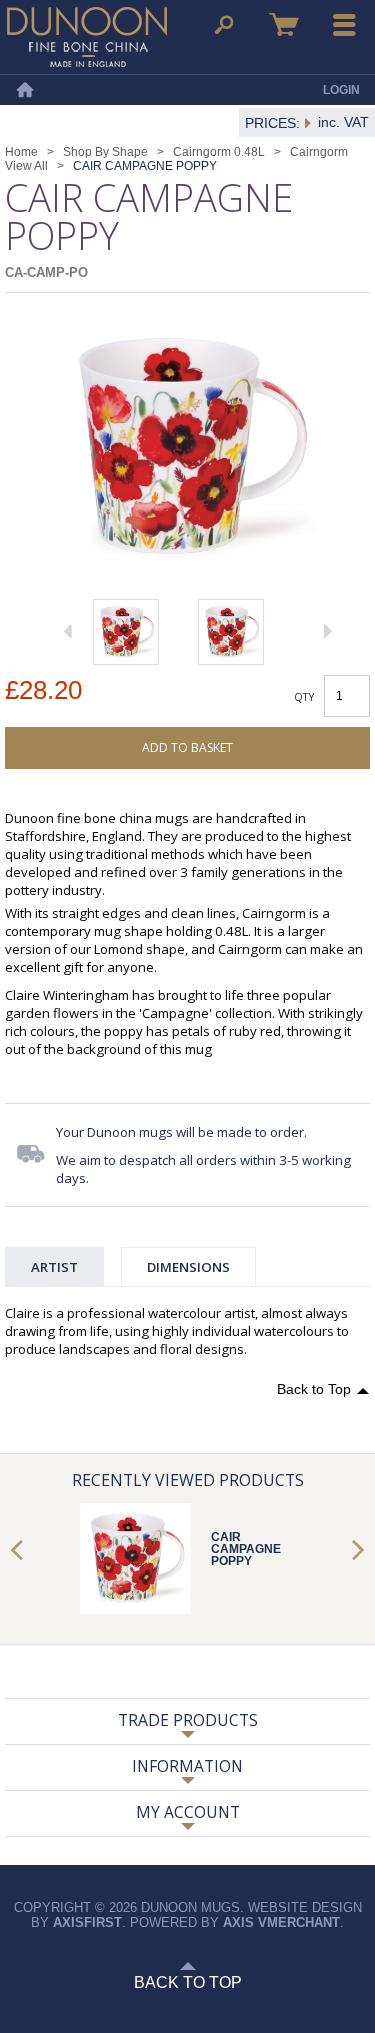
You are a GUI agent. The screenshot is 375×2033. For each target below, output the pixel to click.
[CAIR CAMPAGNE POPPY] (126, 632)
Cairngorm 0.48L (219, 152)
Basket (284, 25)
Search (224, 25)
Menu (345, 25)
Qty (304, 696)
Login (341, 90)
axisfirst (87, 1922)
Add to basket (187, 747)
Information (187, 1766)
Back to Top (314, 1389)
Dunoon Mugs (87, 37)
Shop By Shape (105, 152)
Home (25, 90)
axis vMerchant (281, 1922)
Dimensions (188, 1267)
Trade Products (188, 1720)
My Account (188, 1812)
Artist (54, 1267)
